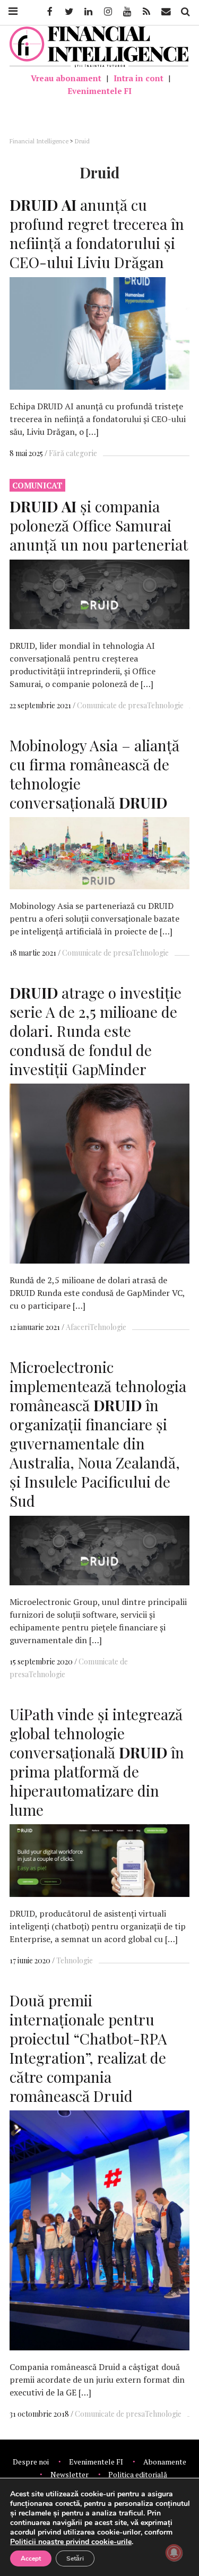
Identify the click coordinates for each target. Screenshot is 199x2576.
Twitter (68, 12)
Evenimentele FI (99, 91)
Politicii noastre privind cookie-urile (71, 2542)
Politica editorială (138, 2474)
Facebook (49, 12)
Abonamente (165, 2462)
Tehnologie (165, 705)
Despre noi (31, 2462)
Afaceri (78, 1327)
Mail (167, 12)
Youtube (126, 12)
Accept (31, 2558)
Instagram (107, 12)
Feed (146, 12)
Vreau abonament (66, 78)
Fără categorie (73, 453)
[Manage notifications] (174, 2553)
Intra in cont (139, 78)
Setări (75, 2558)
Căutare (185, 12)
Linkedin (88, 12)
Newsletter (70, 2474)
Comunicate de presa (112, 705)
